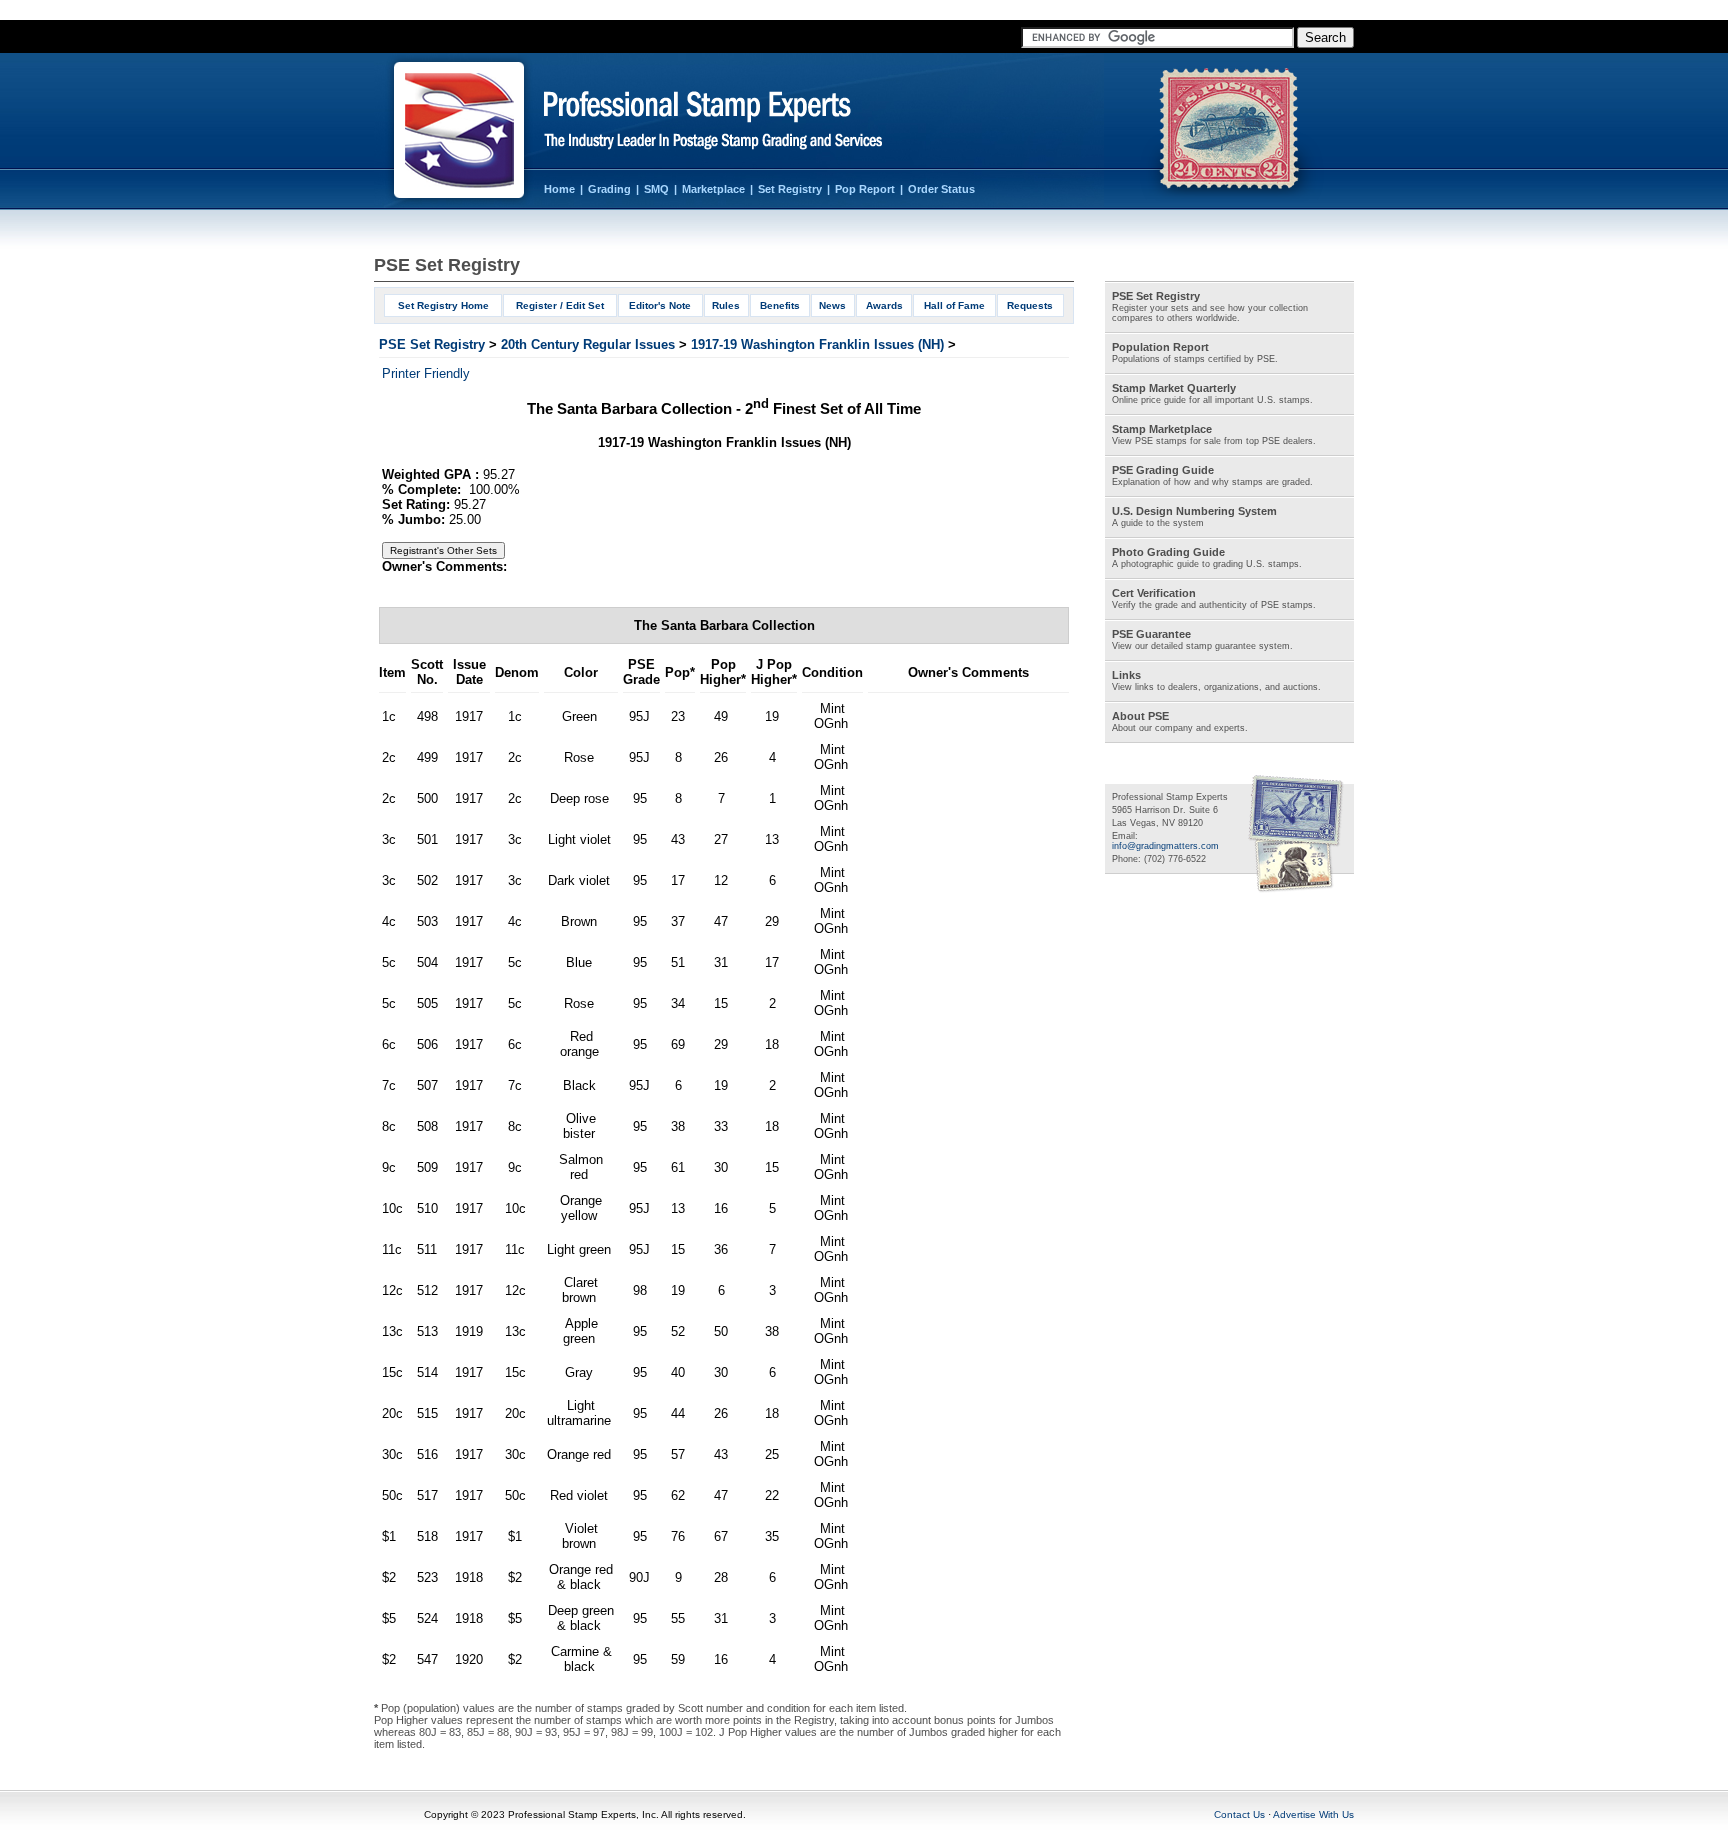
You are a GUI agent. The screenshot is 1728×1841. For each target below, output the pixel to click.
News (832, 305)
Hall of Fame (954, 305)
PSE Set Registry (432, 344)
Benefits (780, 305)
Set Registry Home (443, 305)
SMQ (656, 189)
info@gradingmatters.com (1165, 846)
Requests (1030, 305)
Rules (726, 305)
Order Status (941, 189)
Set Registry (790, 189)
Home (559, 189)
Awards (884, 305)
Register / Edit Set (560, 305)
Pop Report (865, 189)
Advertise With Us (1313, 1814)
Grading (609, 189)
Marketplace (713, 189)
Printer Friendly (426, 373)
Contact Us (1239, 1814)
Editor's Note (660, 305)
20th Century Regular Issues (588, 344)
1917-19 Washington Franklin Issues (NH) (817, 344)
